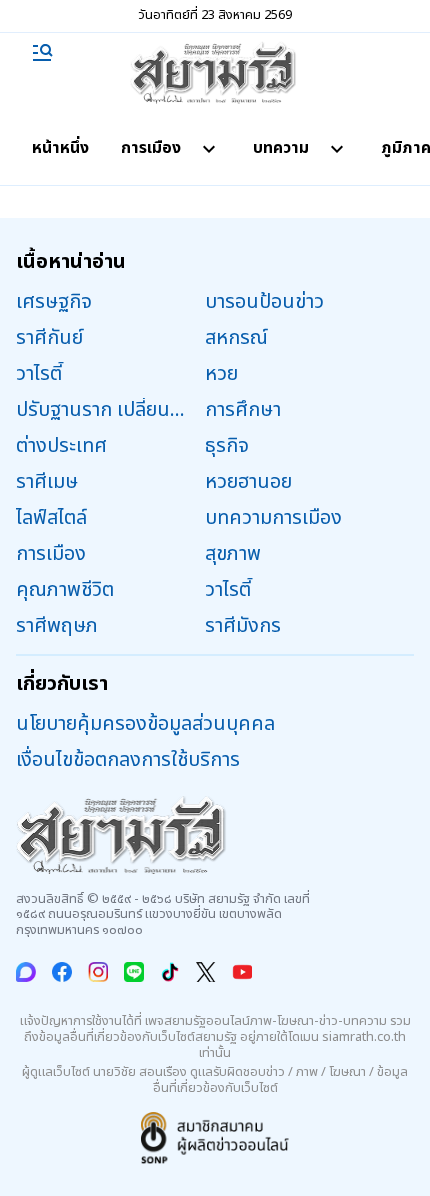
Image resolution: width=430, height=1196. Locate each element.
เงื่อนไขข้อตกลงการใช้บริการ (128, 760)
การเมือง (151, 148)
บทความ (281, 148)
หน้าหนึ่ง (60, 148)
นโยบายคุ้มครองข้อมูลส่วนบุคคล (145, 724)
